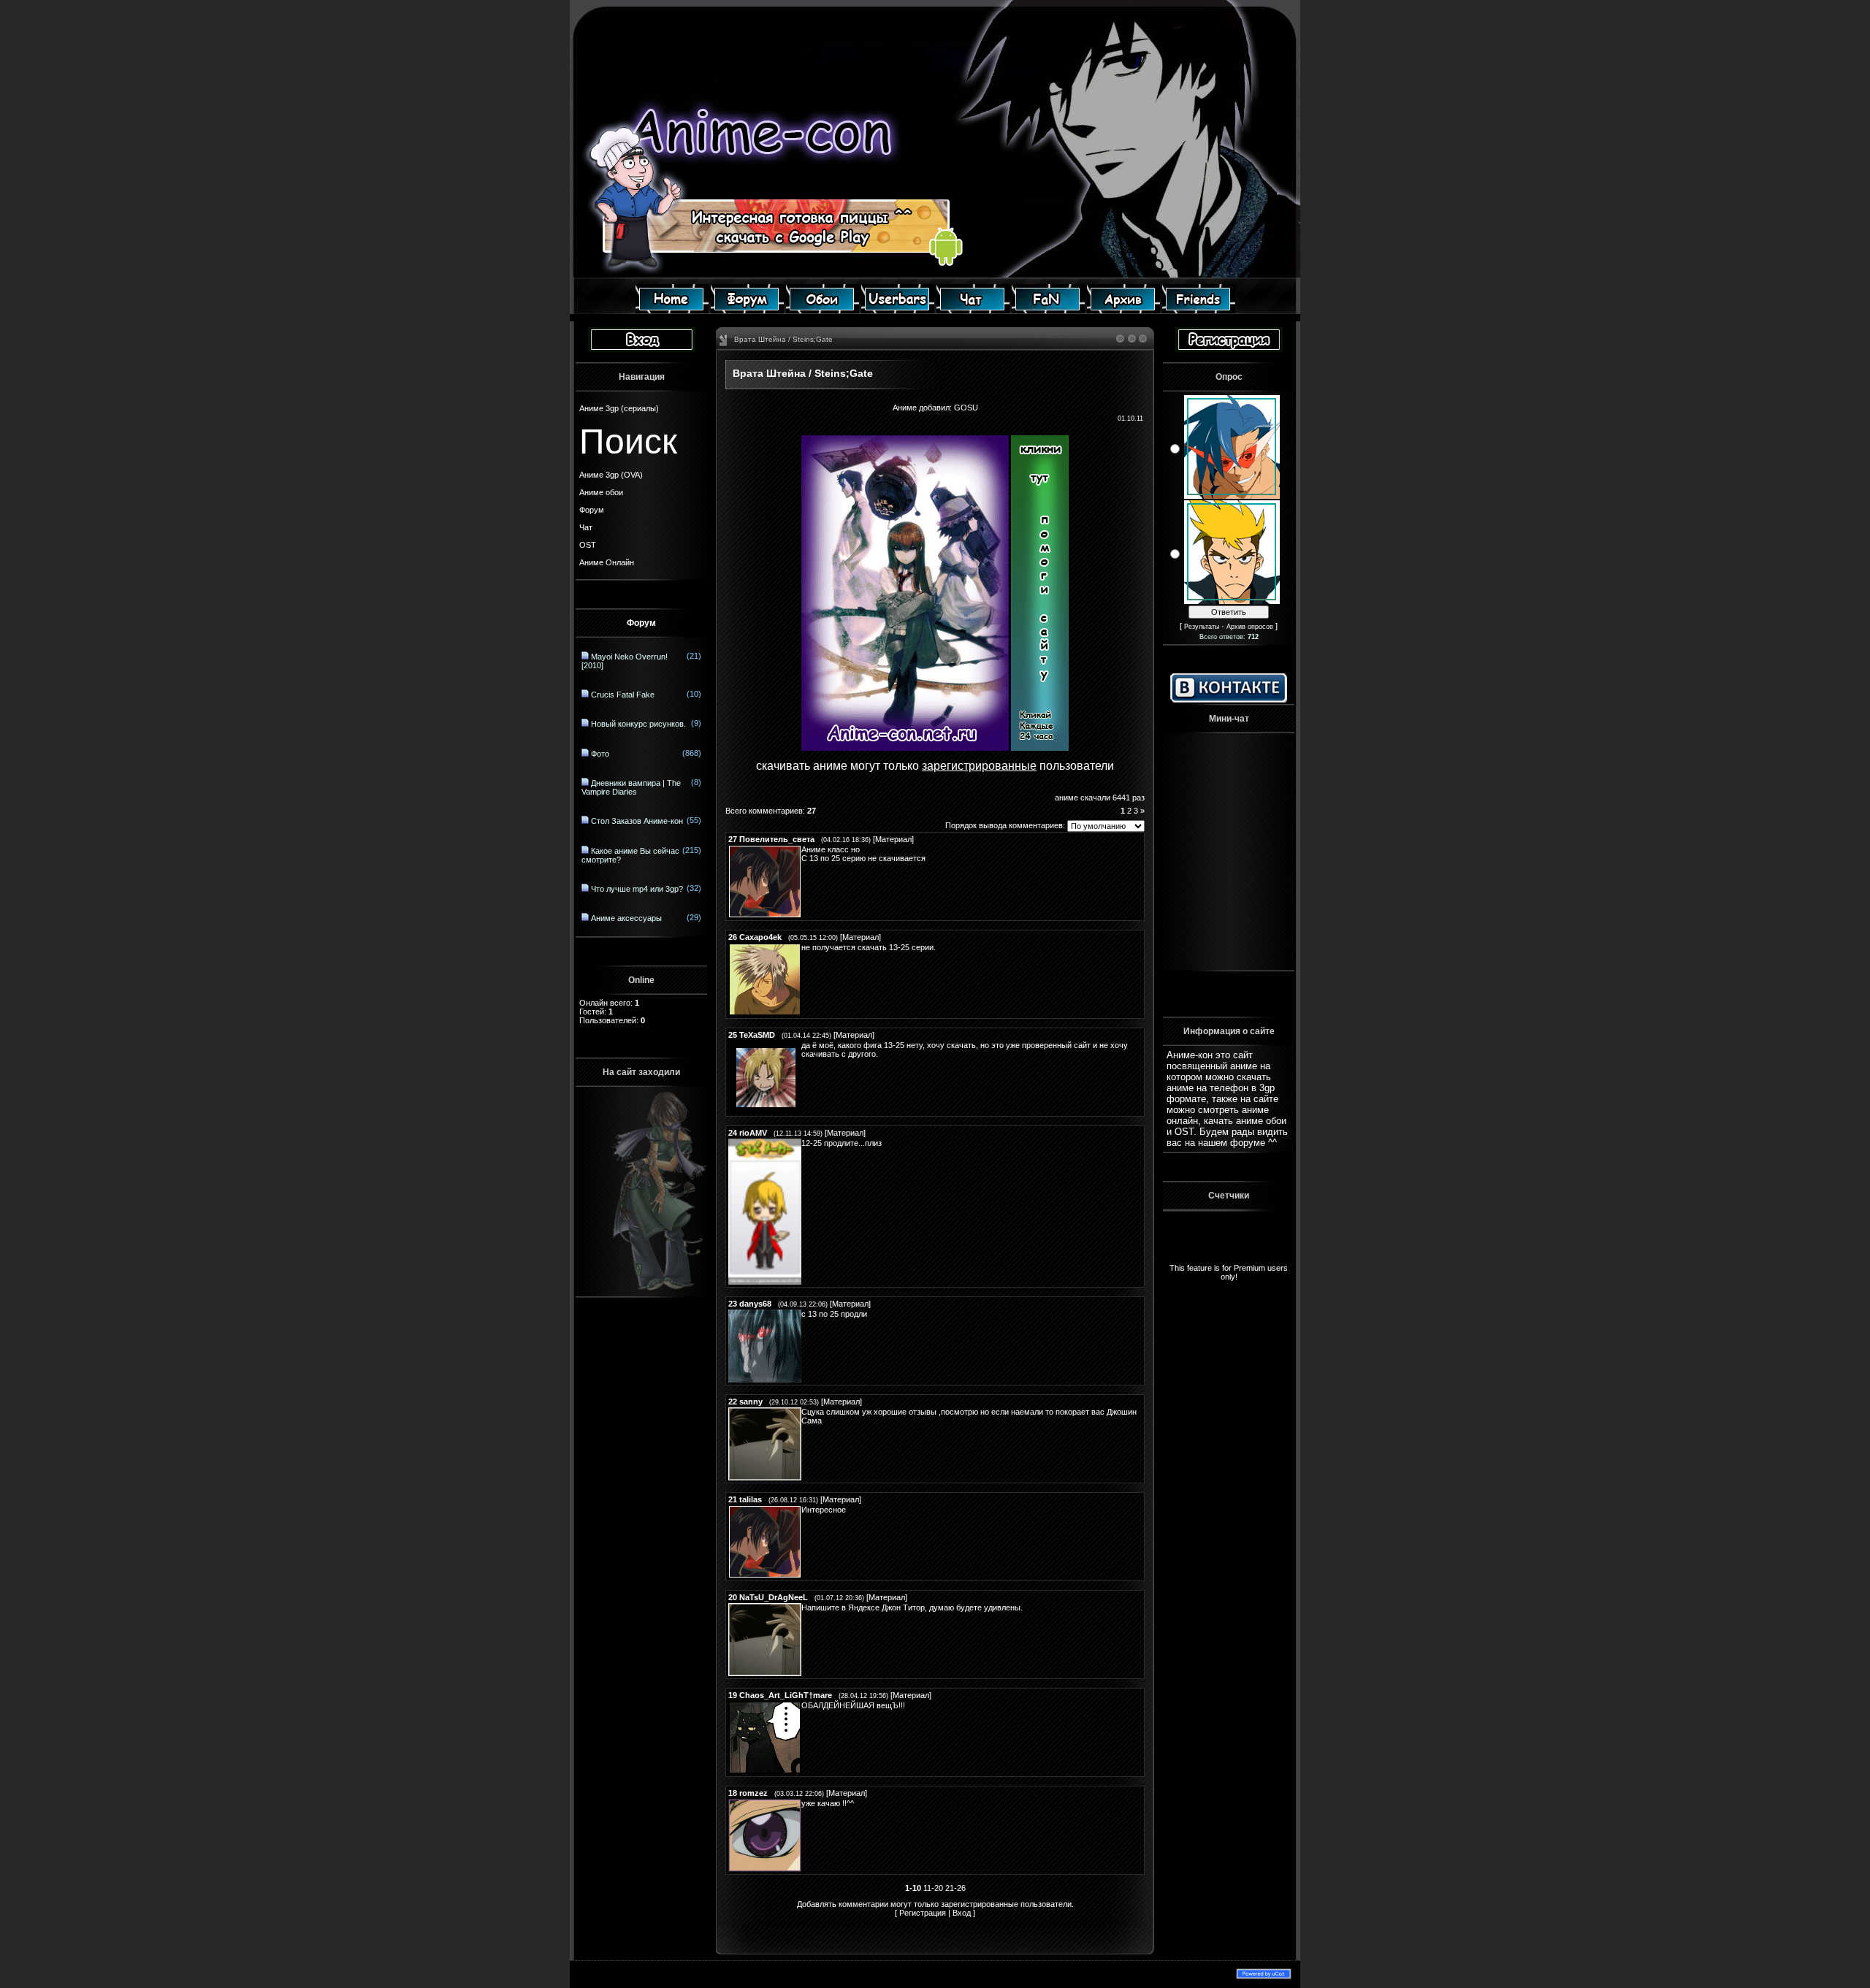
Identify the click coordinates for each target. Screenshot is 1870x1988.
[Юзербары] (898, 310)
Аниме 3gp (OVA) (611, 475)
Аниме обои (601, 492)
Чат (586, 527)
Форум (592, 510)
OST (588, 545)
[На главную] (672, 310)
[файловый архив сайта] (1123, 310)
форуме (1248, 1143)
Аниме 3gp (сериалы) (619, 408)
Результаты (1202, 627)
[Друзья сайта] (1199, 310)
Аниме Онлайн (607, 562)
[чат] (973, 310)
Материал (893, 839)
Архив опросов (1250, 627)
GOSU (966, 408)
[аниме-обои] (823, 310)
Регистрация (923, 1913)
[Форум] (747, 310)
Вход (962, 1913)
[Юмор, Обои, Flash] (1048, 310)
